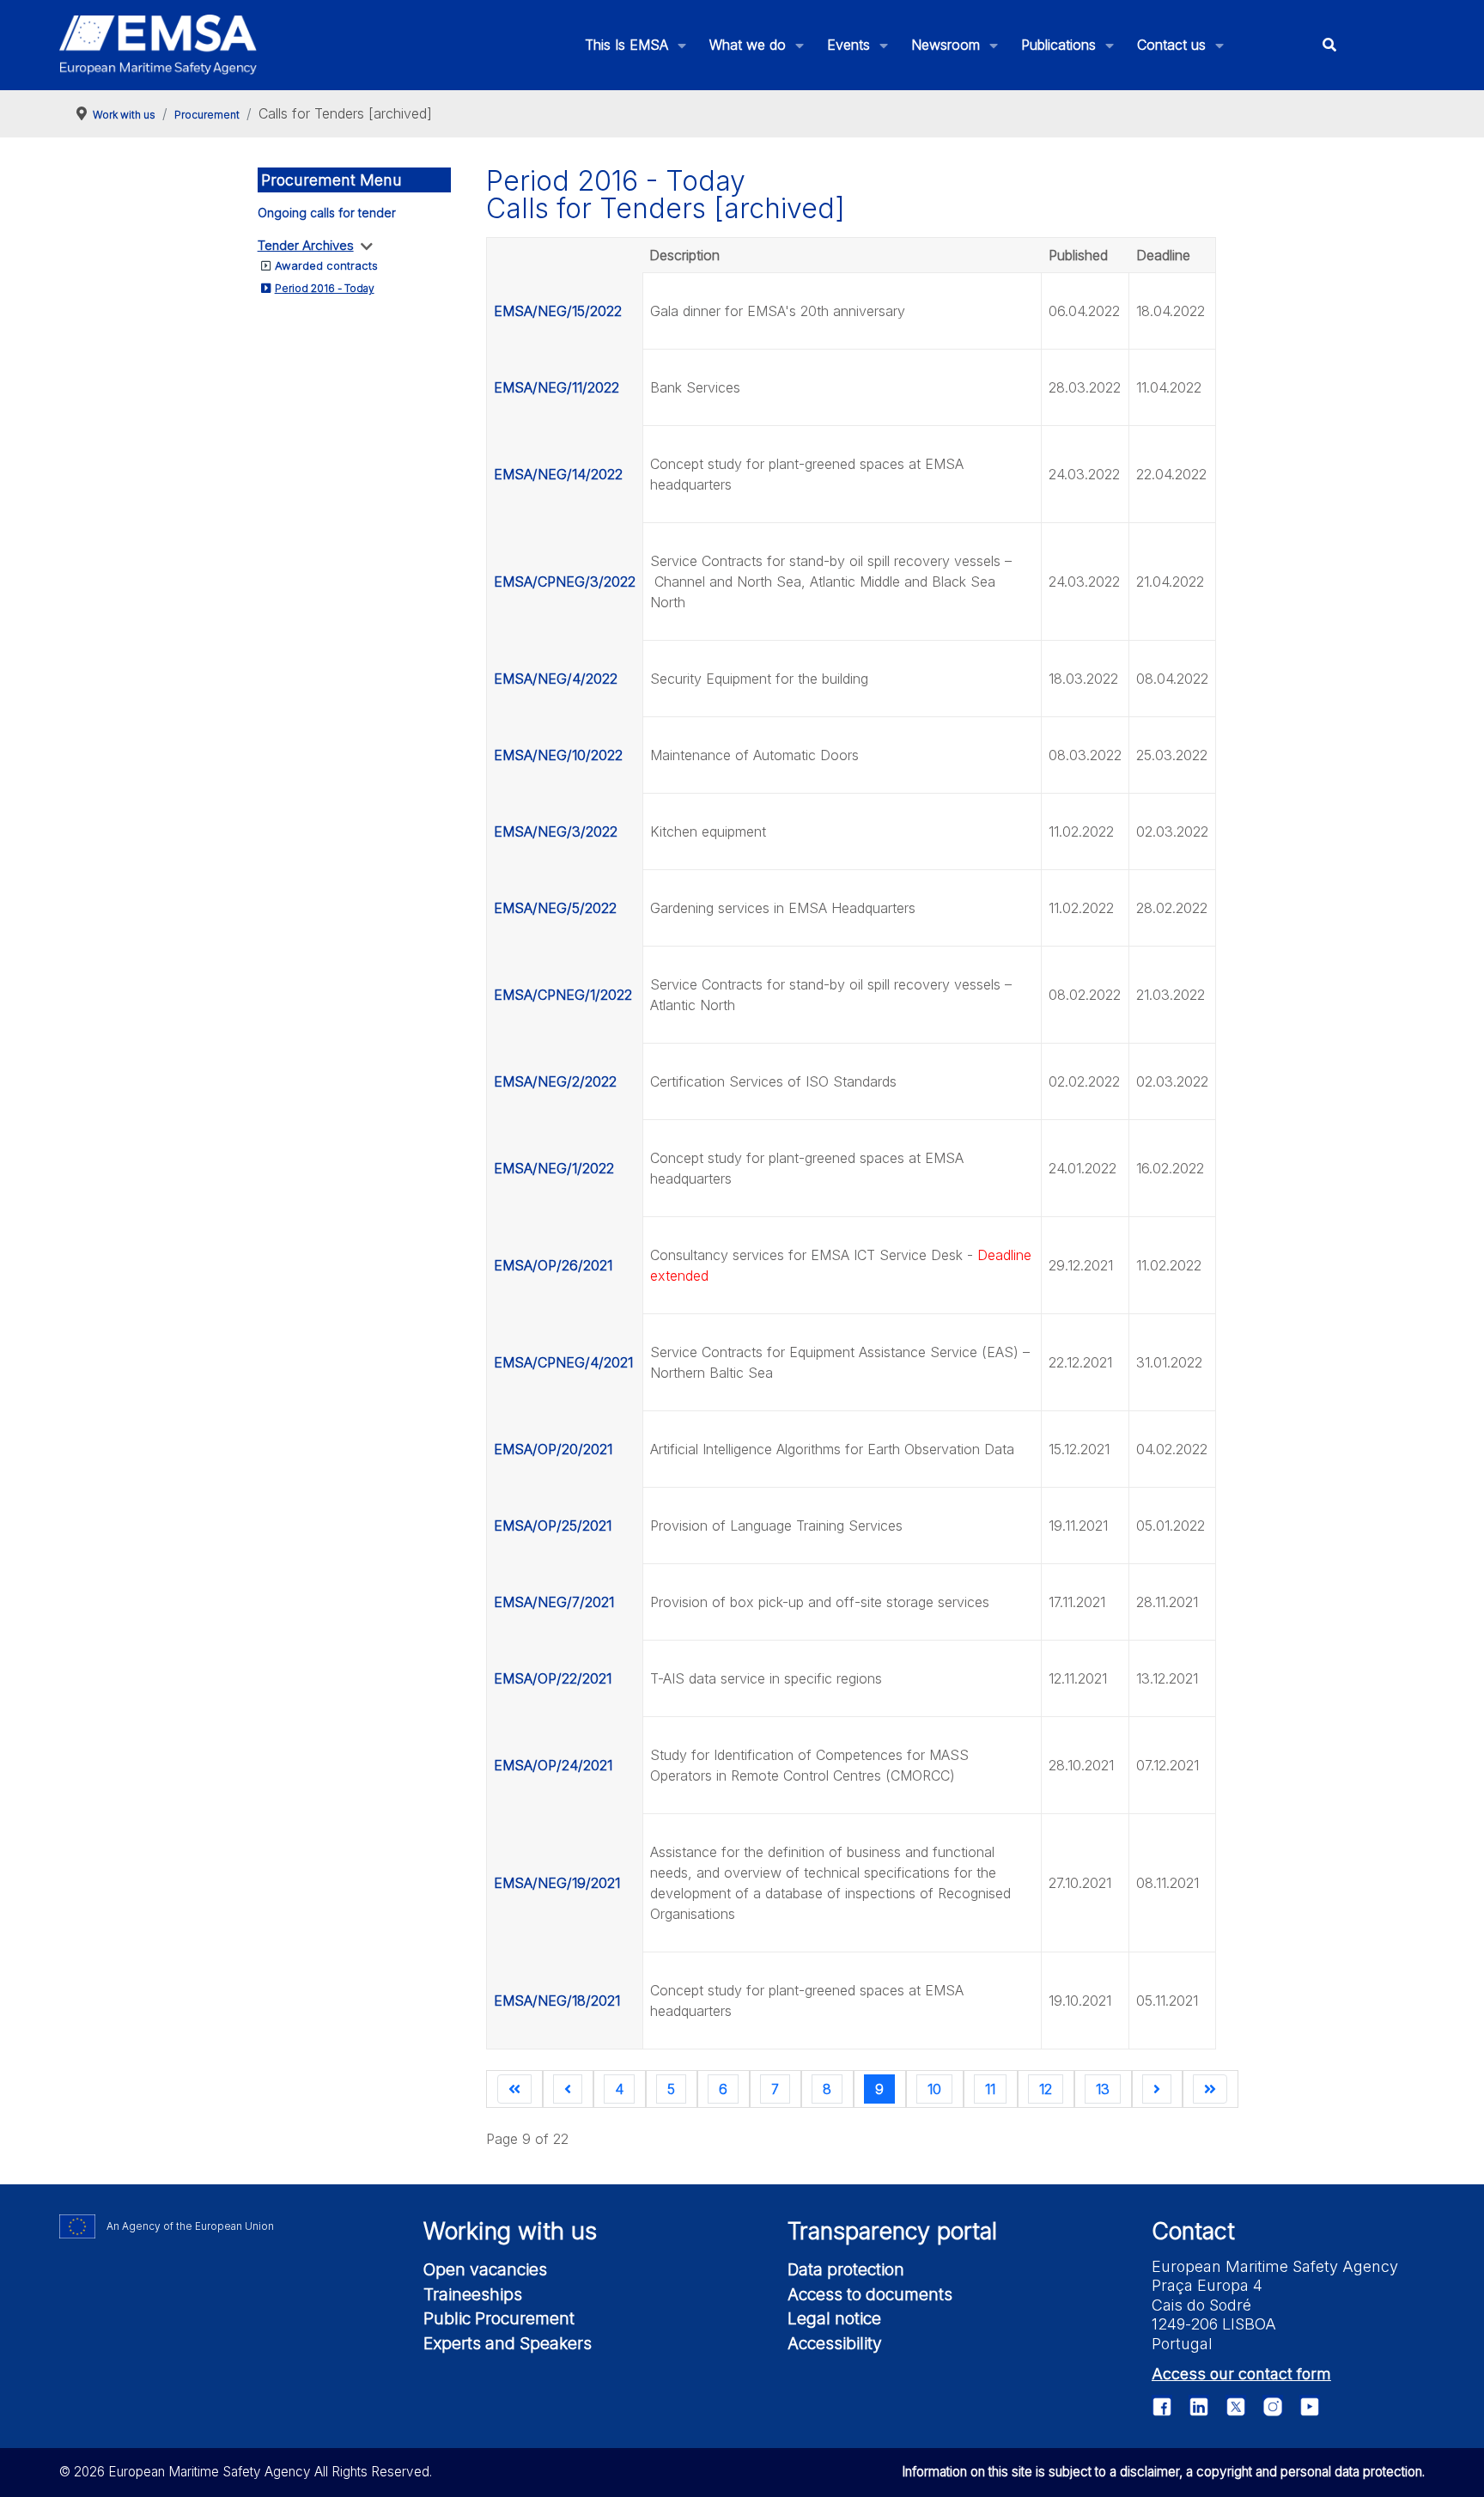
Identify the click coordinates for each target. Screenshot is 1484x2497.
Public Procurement (499, 2318)
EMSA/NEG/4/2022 (556, 679)
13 (1103, 2089)
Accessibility (835, 2343)
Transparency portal (892, 2231)
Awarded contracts (326, 265)
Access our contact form (1241, 2374)
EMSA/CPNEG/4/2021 (563, 1362)
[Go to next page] (1157, 2089)
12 (1046, 2089)
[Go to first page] (514, 2089)
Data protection (846, 2269)
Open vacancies (485, 2269)
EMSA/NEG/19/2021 (557, 1883)
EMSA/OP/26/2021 (553, 1265)
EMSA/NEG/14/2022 (558, 474)
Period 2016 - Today (325, 288)
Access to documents (870, 2294)
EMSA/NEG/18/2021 (557, 2001)
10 (934, 2089)
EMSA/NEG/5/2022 (555, 908)
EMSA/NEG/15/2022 (558, 311)
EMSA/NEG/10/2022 (558, 755)
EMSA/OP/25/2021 (553, 1526)
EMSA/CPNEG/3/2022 (565, 582)
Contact (1193, 2231)
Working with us (510, 2231)
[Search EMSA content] (1329, 45)
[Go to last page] (1210, 2089)
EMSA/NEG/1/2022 (554, 1168)
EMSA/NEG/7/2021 (554, 1602)
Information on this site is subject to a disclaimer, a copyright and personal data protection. (1163, 2472)
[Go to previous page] (568, 2089)
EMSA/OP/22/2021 (553, 1678)
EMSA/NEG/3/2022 (556, 831)
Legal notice (834, 2318)
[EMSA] (158, 45)
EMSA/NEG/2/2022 (555, 1081)
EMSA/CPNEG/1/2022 (563, 995)
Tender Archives (306, 245)
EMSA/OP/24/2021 (553, 1765)
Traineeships (473, 2294)
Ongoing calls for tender (327, 213)
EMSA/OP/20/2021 (553, 1449)
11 (990, 2089)
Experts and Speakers (508, 2343)
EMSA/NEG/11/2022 (556, 387)
